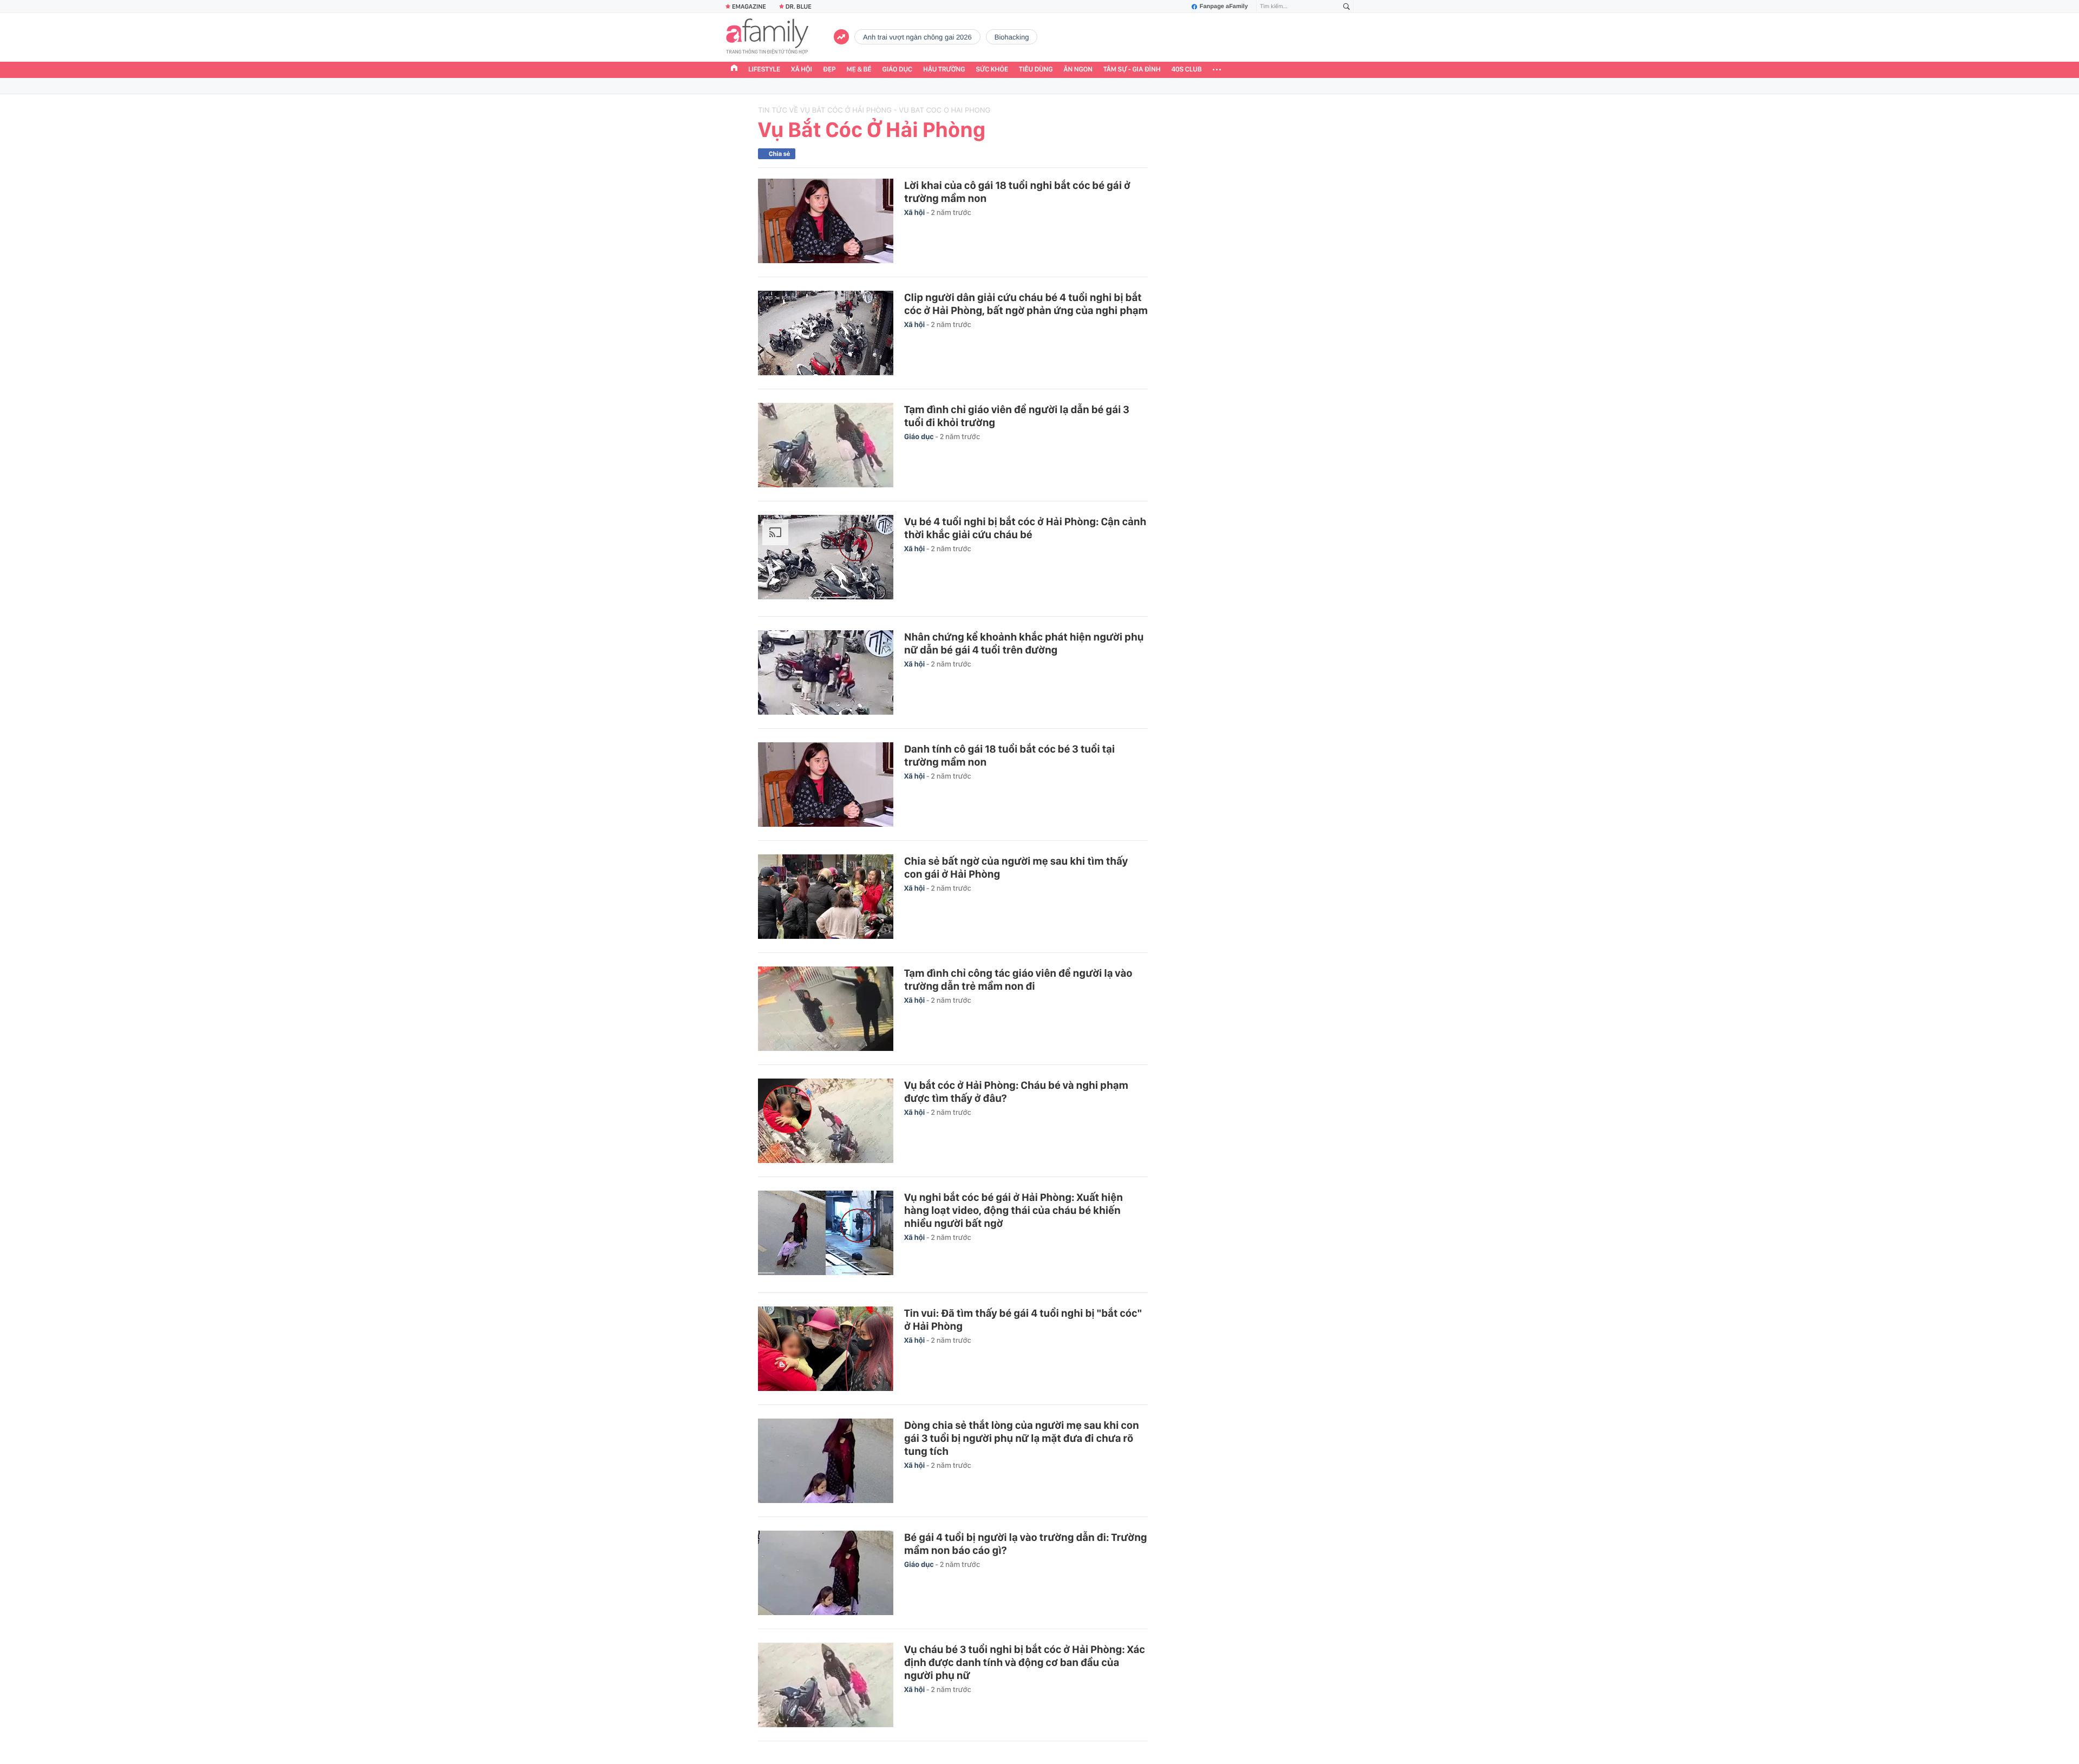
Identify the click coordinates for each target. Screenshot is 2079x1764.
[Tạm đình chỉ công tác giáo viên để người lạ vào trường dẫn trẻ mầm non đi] (826, 1009)
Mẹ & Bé (859, 70)
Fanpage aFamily (1224, 6)
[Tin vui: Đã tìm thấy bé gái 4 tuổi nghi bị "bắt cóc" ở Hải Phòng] (826, 1349)
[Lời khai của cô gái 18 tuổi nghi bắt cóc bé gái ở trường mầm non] (826, 221)
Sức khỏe (992, 70)
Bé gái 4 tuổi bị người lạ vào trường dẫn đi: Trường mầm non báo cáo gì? (1026, 1544)
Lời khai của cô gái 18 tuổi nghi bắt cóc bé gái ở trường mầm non (1017, 192)
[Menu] (1217, 70)
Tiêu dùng (1036, 70)
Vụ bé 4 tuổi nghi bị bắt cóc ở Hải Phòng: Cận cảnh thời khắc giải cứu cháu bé (1025, 528)
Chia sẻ (779, 154)
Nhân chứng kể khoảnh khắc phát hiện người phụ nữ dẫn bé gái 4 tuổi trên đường (1024, 643)
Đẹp (829, 70)
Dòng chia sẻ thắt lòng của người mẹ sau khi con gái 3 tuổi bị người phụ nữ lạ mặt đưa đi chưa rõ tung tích (1022, 1438)
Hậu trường (944, 70)
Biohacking (1012, 37)
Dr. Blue (799, 6)
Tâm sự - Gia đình (1132, 70)
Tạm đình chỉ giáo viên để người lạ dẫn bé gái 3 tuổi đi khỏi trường (1017, 416)
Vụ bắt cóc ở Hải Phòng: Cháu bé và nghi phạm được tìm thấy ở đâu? (1016, 1092)
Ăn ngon (1078, 70)
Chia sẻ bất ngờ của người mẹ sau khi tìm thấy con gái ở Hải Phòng (1016, 867)
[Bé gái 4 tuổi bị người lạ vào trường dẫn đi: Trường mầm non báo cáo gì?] (826, 1573)
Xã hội (802, 70)
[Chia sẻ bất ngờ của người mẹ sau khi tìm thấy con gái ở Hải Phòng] (826, 897)
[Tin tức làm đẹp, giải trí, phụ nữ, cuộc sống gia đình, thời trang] (767, 37)
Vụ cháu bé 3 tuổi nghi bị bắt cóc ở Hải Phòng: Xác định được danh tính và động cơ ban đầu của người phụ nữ (1025, 1662)
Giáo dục (898, 70)
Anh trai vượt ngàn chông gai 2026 (917, 37)
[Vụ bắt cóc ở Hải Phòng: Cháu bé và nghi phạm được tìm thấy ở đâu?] (826, 1121)
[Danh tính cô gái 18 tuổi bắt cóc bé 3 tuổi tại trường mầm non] (826, 785)
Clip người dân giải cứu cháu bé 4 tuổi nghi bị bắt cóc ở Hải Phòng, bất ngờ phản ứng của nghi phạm (1026, 304)
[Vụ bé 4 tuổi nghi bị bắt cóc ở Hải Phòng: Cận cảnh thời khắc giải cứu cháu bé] (826, 559)
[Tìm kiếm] (1346, 7)
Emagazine (749, 6)
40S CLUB (1187, 70)
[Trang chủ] (734, 69)
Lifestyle (764, 70)
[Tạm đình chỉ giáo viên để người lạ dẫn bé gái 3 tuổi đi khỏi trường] (826, 445)
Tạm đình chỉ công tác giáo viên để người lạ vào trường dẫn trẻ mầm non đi (1018, 979)
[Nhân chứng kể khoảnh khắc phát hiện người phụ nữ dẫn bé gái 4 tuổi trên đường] (826, 672)
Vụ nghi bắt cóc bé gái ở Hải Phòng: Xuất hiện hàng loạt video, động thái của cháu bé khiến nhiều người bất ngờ (1014, 1210)
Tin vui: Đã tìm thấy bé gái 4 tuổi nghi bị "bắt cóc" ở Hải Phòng (1023, 1319)
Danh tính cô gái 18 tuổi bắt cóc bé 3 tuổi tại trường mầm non (1009, 755)
